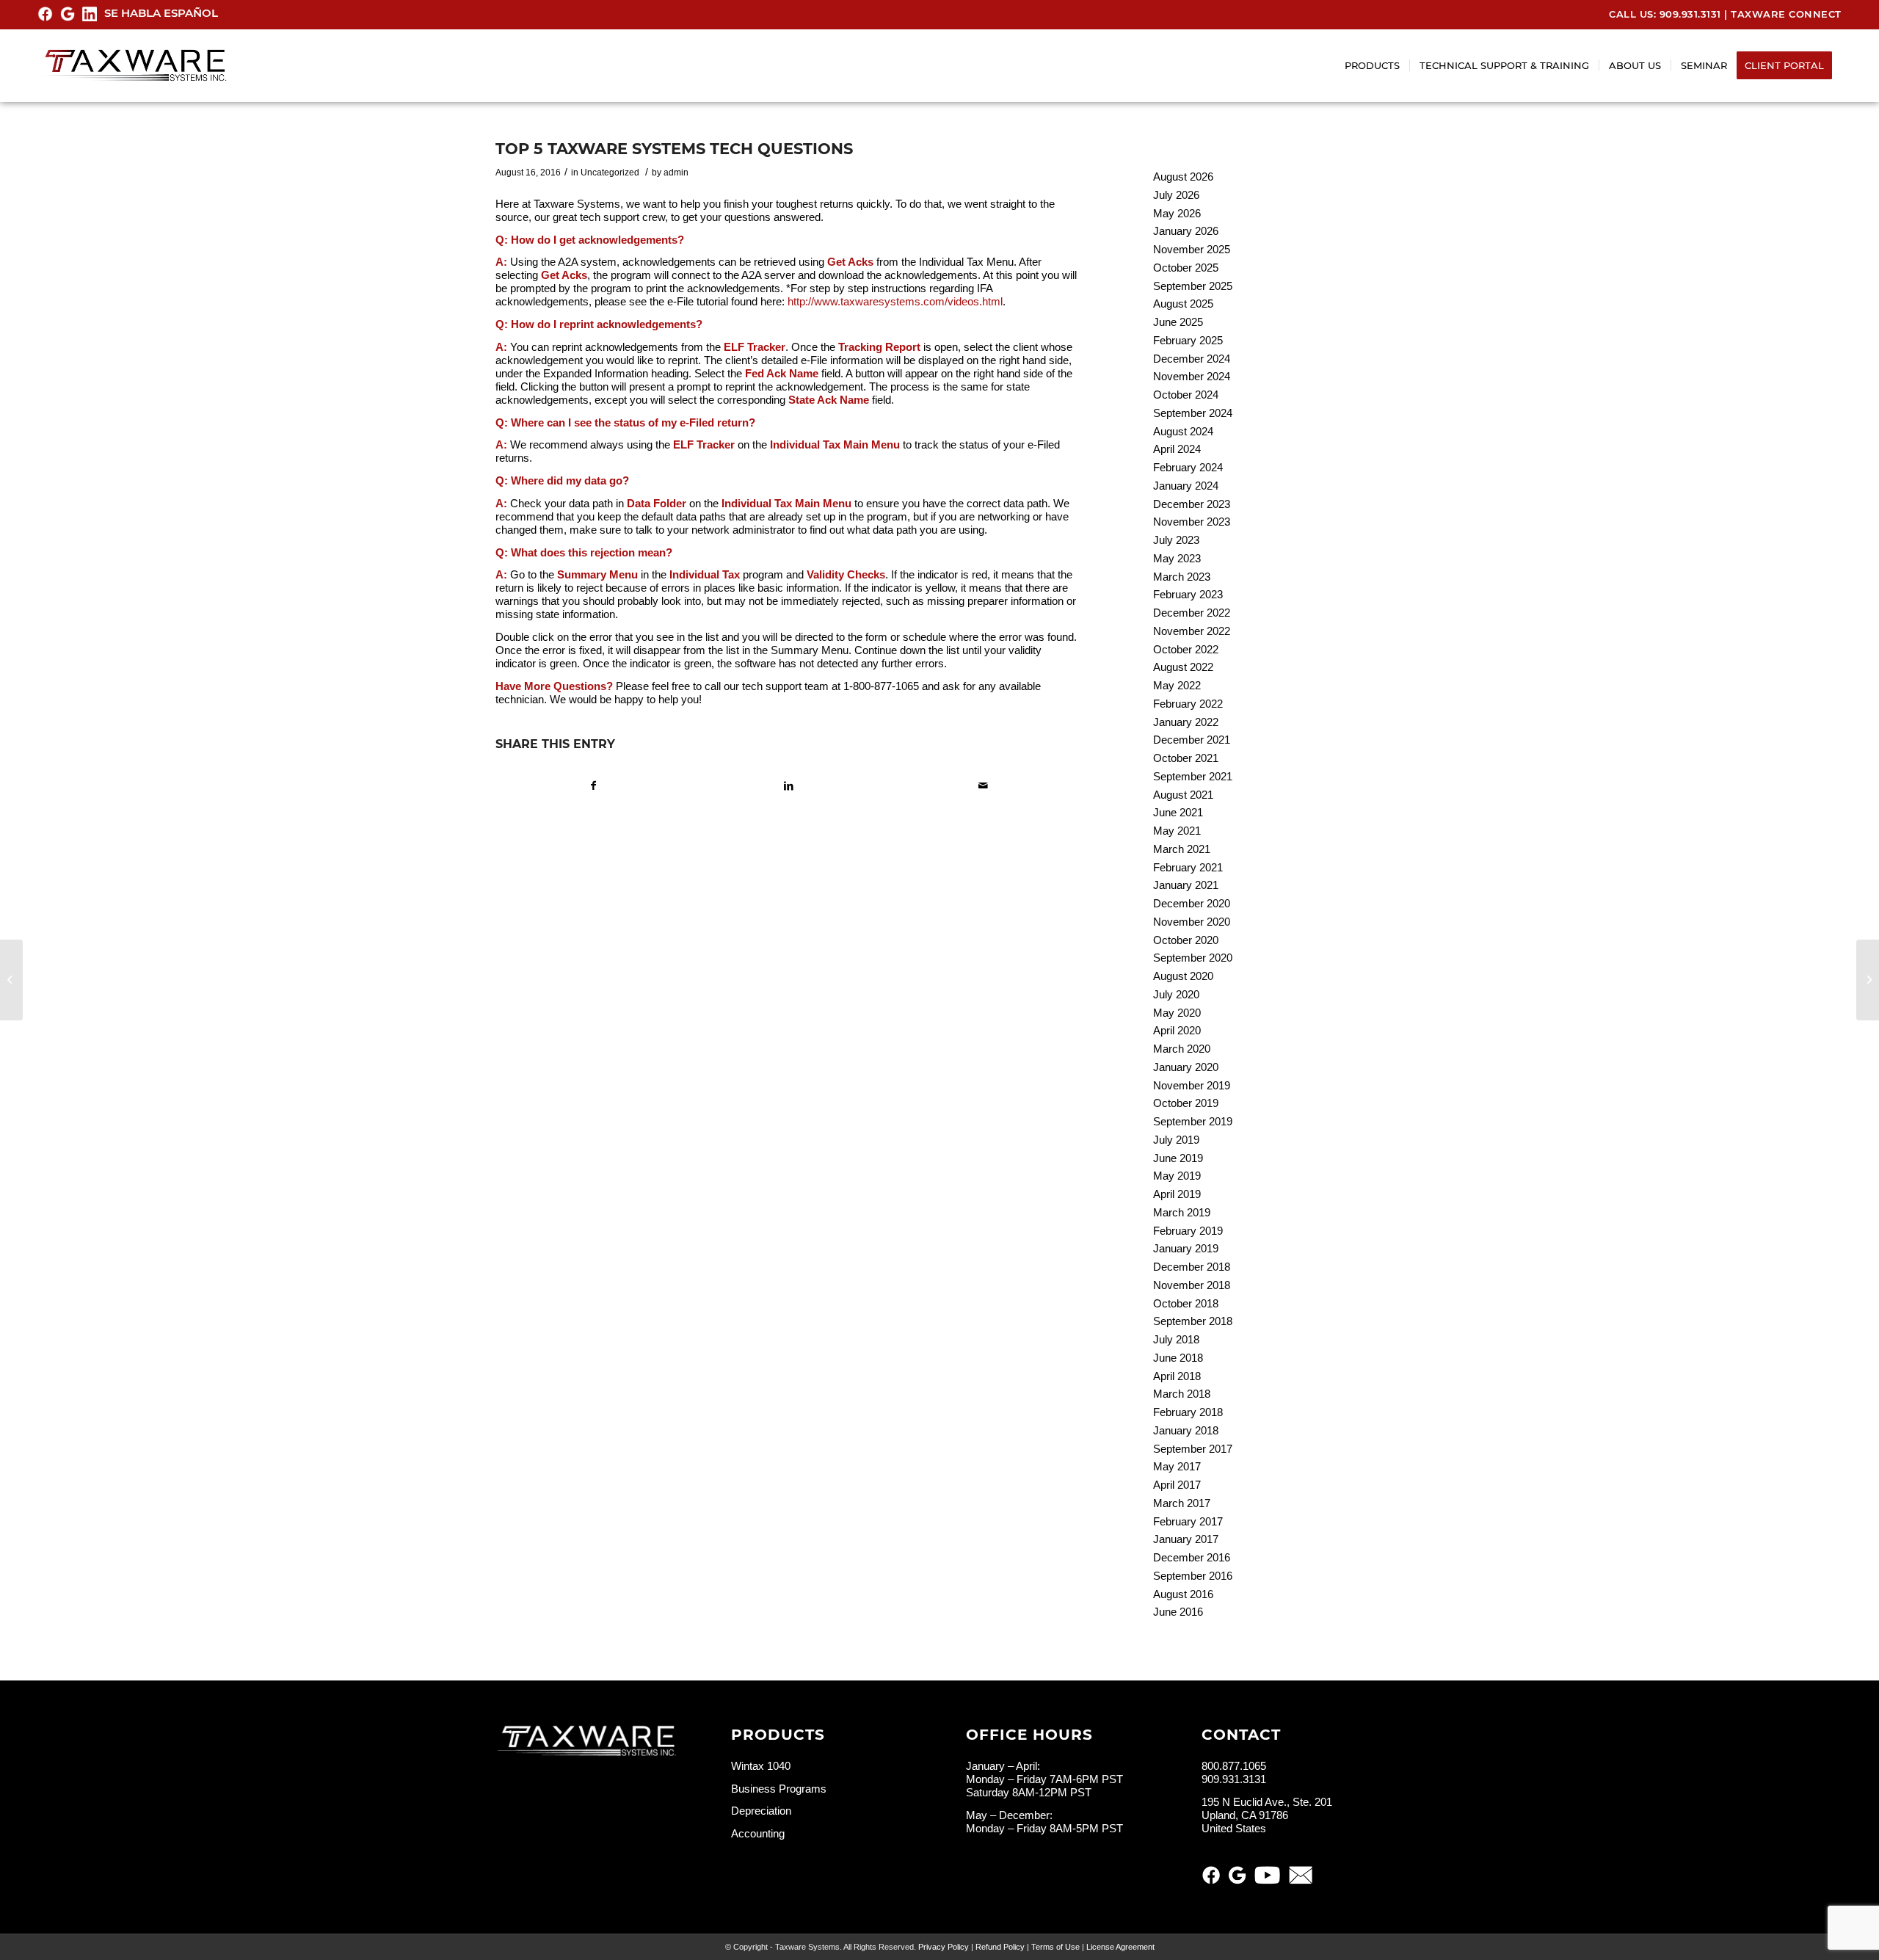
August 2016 (1183, 1594)
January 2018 (1186, 1430)
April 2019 (1177, 1194)
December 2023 (1192, 504)
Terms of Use (1055, 1947)
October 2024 (1186, 395)
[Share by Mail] (983, 786)
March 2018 (1182, 1394)
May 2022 (1177, 685)
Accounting (758, 1833)
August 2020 (1183, 976)
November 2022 (1192, 631)
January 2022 (1186, 722)
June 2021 (1178, 812)
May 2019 (1177, 1176)
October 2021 (1186, 758)
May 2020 (1177, 1013)
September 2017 (1193, 1449)
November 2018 (1192, 1285)
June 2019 (1178, 1158)
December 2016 (1192, 1557)
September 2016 (1193, 1576)
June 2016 (1178, 1612)
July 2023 (1176, 540)
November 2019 (1192, 1085)
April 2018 (1177, 1376)
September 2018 (1193, 1321)
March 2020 (1182, 1049)
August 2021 (1183, 795)
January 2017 (1186, 1539)
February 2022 (1188, 704)
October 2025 (1186, 268)
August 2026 (1183, 177)
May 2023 (1177, 558)
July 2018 (1176, 1339)
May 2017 (1177, 1466)
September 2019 (1193, 1121)
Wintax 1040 (761, 1766)
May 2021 (1177, 831)
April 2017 (1177, 1485)
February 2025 (1188, 340)
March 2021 (1182, 849)
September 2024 (1193, 413)
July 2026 (1176, 195)
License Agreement (1120, 1947)
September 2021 (1193, 776)
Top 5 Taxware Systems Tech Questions (674, 149)
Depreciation (761, 1811)
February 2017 (1188, 1521)
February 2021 (1188, 867)
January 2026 (1186, 231)
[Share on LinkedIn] (788, 786)
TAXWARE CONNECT (1786, 14)
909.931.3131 (1690, 14)
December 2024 (1192, 359)
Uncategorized (610, 173)
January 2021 (1186, 885)
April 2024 (1177, 449)
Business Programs (779, 1789)
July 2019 (1176, 1140)
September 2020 (1193, 958)
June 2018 (1178, 1358)
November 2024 (1192, 376)
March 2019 (1182, 1212)
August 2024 (1183, 431)
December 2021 (1192, 740)
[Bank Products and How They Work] (11, 980)
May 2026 (1177, 213)
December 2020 (1192, 903)
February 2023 (1188, 594)
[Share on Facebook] (593, 786)
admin (676, 173)
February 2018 (1188, 1412)
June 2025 (1178, 322)
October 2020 (1186, 940)
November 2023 (1192, 522)
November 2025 (1192, 249)
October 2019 (1186, 1103)
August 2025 (1183, 304)
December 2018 (1192, 1267)
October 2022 (1186, 649)
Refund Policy (1000, 1947)
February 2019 (1188, 1231)
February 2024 (1188, 467)
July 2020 (1176, 994)
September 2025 (1193, 286)
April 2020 (1177, 1030)
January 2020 (1186, 1067)
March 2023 (1182, 577)
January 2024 (1186, 486)
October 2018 (1186, 1303)
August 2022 (1183, 667)
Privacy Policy (944, 1947)
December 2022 (1192, 613)
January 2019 (1186, 1248)
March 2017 (1182, 1503)
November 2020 (1192, 922)
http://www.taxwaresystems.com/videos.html (895, 301)
